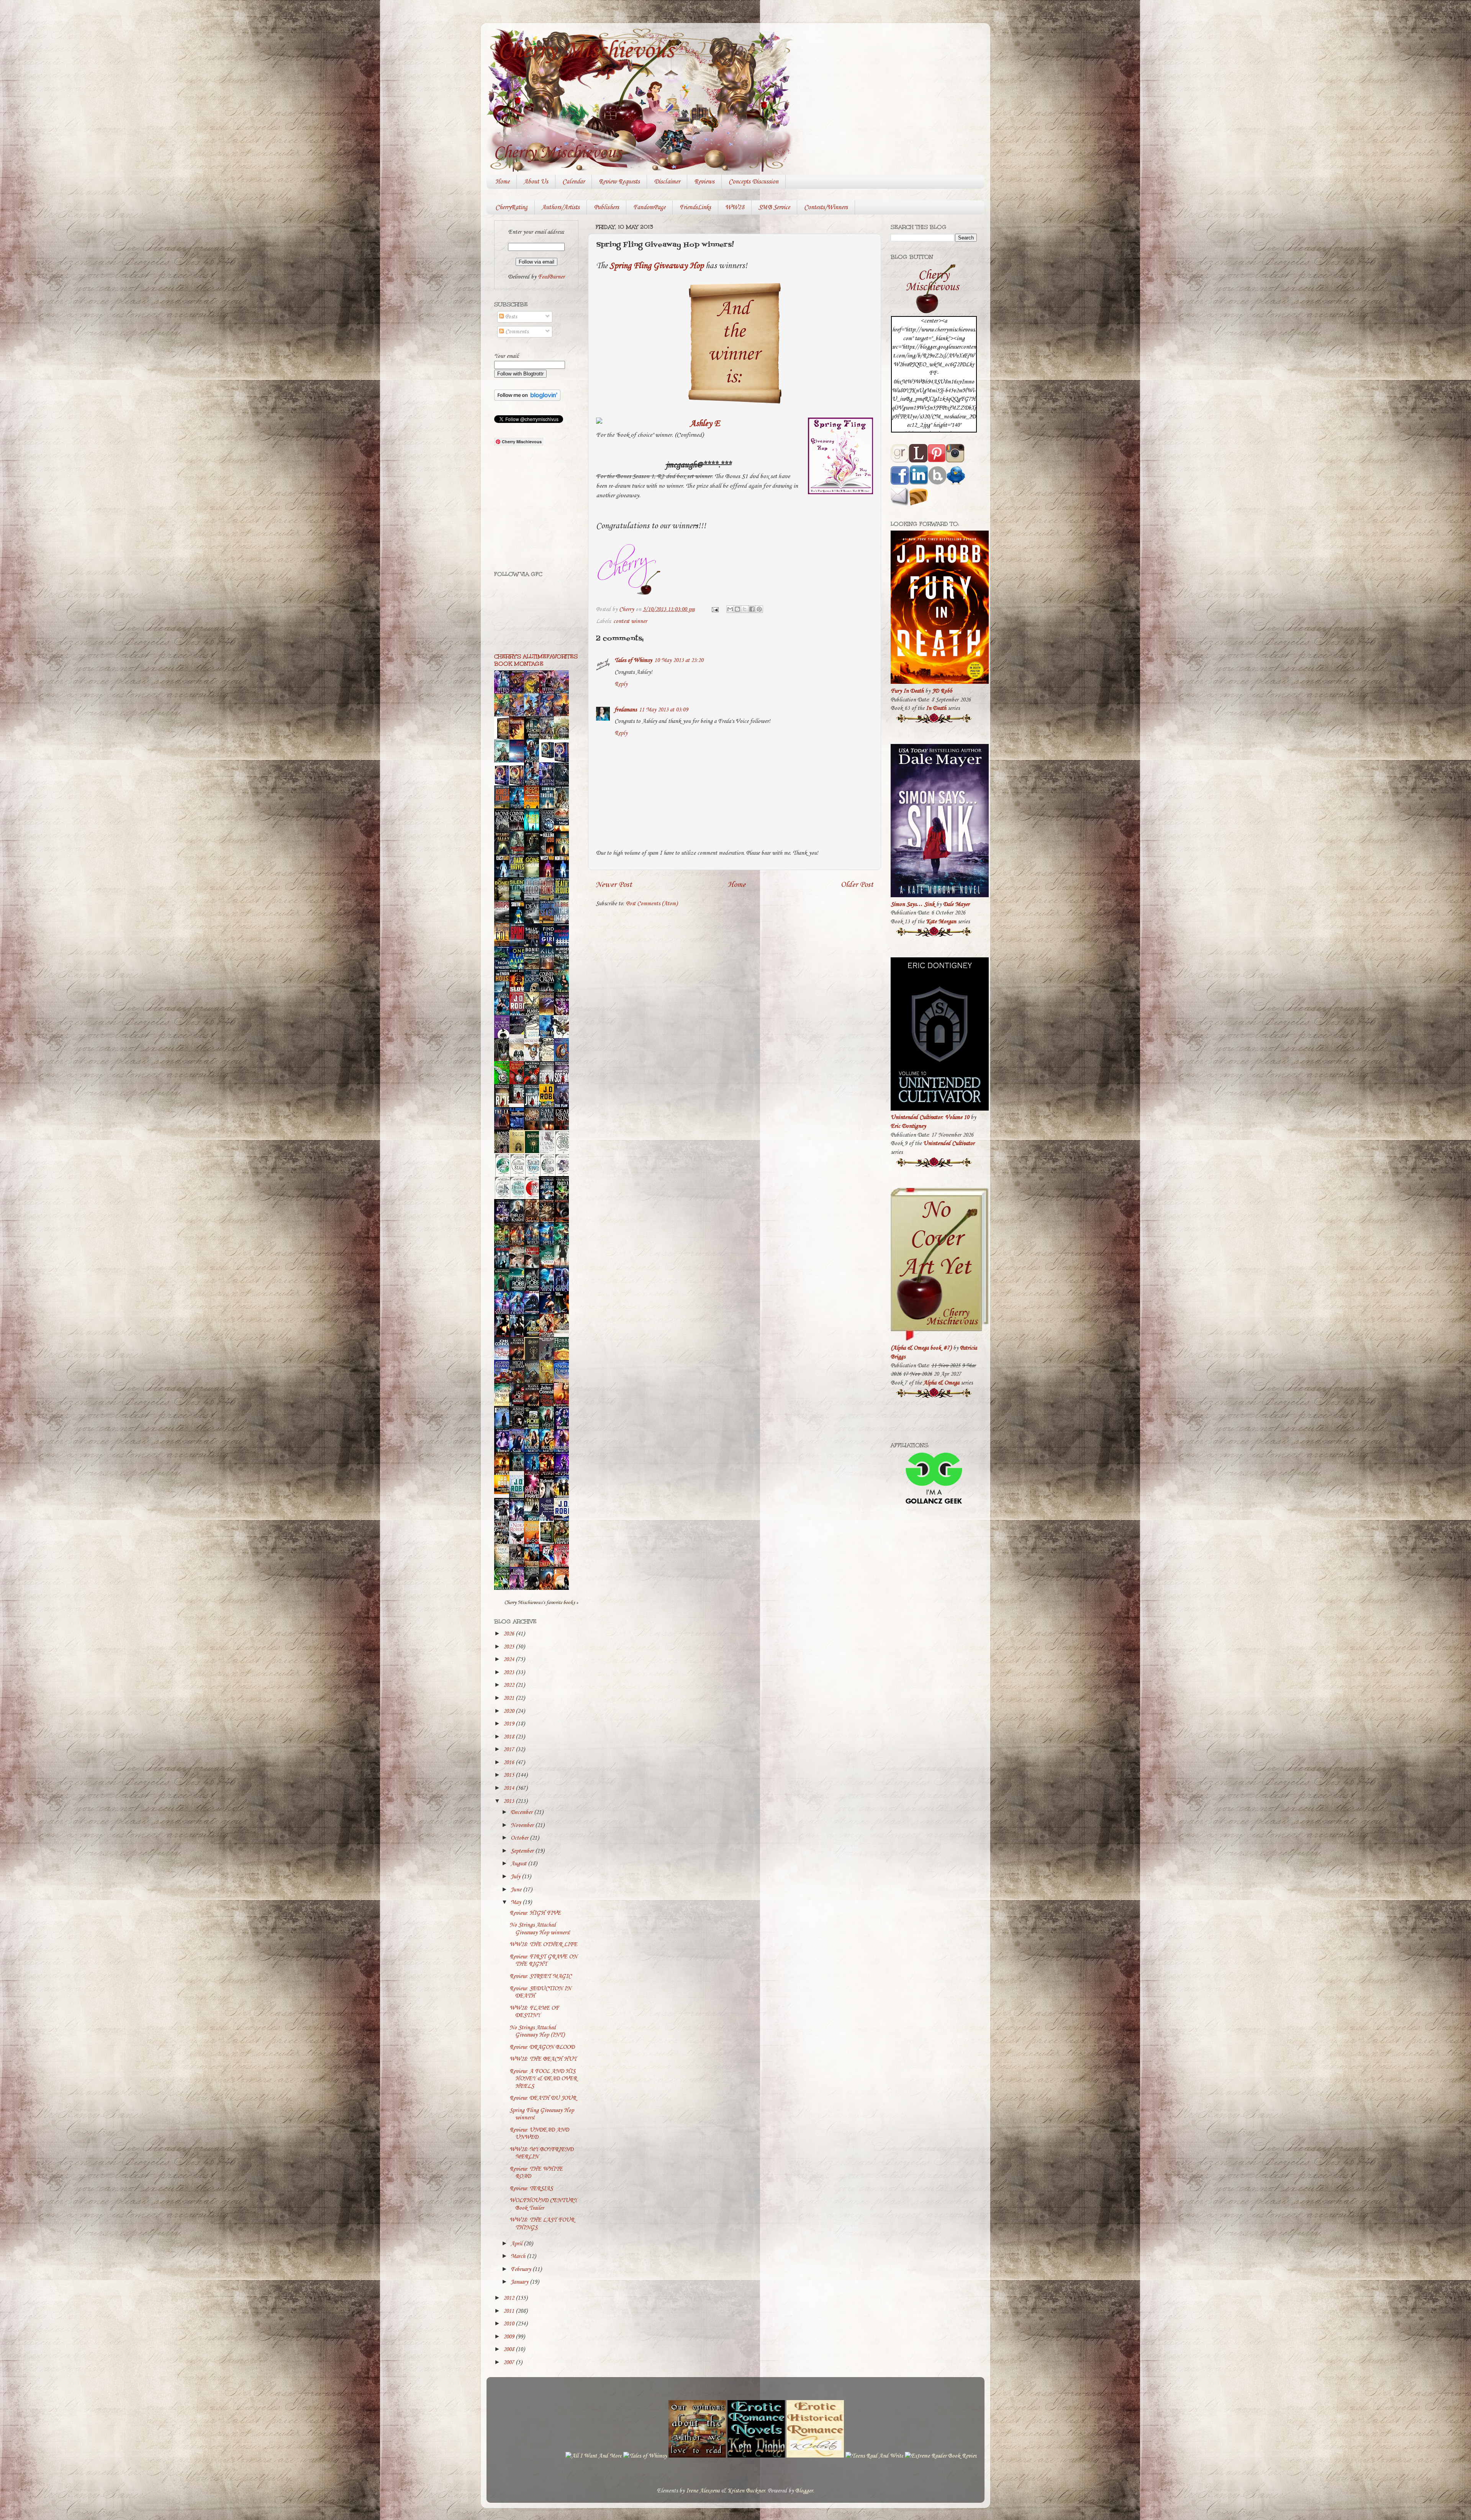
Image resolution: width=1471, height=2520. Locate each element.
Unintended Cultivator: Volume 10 (930, 1117)
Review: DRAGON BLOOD (542, 2047)
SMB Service (774, 207)
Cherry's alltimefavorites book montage (536, 660)
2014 (509, 1788)
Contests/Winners (826, 207)
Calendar (573, 182)
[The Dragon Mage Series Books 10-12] (549, 759)
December (522, 1812)
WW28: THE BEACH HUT (543, 2059)
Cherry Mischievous (586, 51)
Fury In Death (907, 691)
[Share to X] (745, 609)
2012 (509, 2298)
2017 (509, 1750)
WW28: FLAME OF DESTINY (534, 2012)
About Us (536, 182)
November (523, 1825)
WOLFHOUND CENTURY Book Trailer (543, 2204)
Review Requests (619, 182)
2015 (509, 1775)
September (523, 1851)
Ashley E (705, 424)
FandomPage (649, 207)
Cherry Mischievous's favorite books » (541, 1602)
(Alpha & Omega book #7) (921, 1348)
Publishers (606, 207)
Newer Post (614, 885)
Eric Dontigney (908, 1126)
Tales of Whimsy (633, 660)
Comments (516, 332)
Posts (510, 317)
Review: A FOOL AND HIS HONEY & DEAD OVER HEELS (543, 2079)
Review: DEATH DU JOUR (543, 2098)
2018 (509, 1737)
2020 (509, 1711)
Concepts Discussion (754, 182)
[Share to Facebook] (752, 609)
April (517, 2244)
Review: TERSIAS (531, 2189)
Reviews (704, 182)
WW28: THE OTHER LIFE (543, 1945)
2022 (509, 1685)
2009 (509, 2337)
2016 (509, 1763)
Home (502, 182)
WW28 (735, 207)
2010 (509, 2324)
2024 (509, 1660)
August (519, 1864)
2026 (509, 1634)
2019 (509, 1724)
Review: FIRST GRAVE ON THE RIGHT (543, 1960)
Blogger (804, 2491)
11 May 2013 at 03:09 (663, 710)
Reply (621, 684)
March (519, 2256)
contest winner (630, 621)
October (520, 1838)
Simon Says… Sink (913, 904)
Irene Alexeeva (703, 2491)
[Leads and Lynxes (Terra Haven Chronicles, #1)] (564, 1332)
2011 (509, 2311)
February (522, 2269)
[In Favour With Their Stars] (519, 1033)
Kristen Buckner (746, 2491)
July (516, 1877)
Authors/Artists (561, 207)
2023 (509, 1673)
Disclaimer (667, 182)
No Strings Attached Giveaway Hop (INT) (537, 2031)
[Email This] (730, 609)
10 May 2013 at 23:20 (679, 660)
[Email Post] (714, 610)
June (517, 1890)
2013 (509, 1801)
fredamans (626, 710)
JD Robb (942, 691)
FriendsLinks (695, 207)
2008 (509, 2350)
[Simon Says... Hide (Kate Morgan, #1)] (519, 1102)
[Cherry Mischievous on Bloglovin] (527, 399)
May (517, 1902)
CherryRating (511, 207)
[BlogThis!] (737, 609)
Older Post (857, 885)
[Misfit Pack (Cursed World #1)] (519, 1470)
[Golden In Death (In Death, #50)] (504, 1493)
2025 (509, 1647)
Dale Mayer (956, 904)
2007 (509, 2363)
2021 (509, 1698)
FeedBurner (551, 277)
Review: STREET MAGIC (541, 1976)
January (520, 2282)
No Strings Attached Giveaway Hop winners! (540, 1929)
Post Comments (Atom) (652, 904)
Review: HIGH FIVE (535, 1913)
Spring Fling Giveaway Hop (657, 266)
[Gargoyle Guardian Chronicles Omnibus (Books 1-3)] (549, 1543)
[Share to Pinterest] (759, 609)
